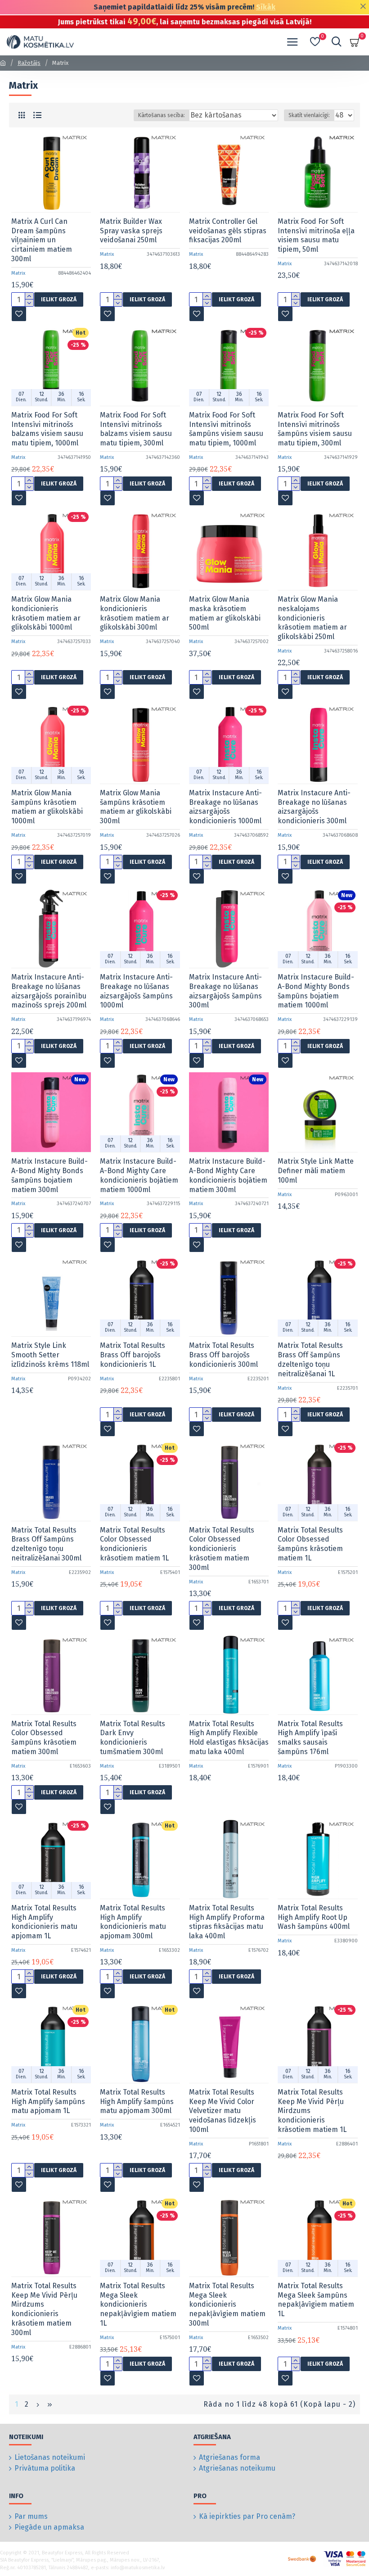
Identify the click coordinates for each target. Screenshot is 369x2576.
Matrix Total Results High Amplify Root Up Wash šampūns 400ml (314, 1917)
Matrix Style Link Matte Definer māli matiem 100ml (316, 1171)
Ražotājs (29, 63)
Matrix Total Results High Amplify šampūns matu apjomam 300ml (137, 2102)
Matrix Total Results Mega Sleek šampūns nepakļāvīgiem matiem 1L (316, 2300)
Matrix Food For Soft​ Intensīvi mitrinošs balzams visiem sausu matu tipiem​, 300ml (136, 429)
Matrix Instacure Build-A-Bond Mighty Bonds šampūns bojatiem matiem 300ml (49, 1175)
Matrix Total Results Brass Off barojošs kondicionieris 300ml (223, 1355)
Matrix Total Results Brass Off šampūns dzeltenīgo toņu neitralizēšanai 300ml (46, 1544)
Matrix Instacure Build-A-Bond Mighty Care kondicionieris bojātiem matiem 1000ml (139, 1175)
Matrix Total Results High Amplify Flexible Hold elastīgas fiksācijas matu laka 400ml (229, 1738)
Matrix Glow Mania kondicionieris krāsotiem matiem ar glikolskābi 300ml (135, 613)
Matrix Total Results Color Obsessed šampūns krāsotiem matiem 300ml (44, 1738)
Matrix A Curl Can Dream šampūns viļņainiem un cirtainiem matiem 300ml (42, 240)
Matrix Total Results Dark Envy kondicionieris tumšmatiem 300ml (133, 1738)
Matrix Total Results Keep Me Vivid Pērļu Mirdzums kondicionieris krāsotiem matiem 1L (312, 2111)
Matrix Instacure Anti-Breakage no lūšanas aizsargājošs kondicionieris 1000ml (225, 807)
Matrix (18, 273)
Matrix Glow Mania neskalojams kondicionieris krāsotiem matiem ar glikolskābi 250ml (312, 618)
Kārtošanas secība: (162, 115)
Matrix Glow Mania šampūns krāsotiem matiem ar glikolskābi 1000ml (47, 807)
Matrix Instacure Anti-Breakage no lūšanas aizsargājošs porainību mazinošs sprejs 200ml (49, 991)
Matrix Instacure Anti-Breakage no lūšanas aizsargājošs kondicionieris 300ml (314, 807)
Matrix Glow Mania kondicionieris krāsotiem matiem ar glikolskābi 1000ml (46, 613)
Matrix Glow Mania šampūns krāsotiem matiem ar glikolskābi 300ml (136, 807)
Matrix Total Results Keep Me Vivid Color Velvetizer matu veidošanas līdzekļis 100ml (223, 2111)
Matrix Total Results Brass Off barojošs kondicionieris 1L (133, 1355)
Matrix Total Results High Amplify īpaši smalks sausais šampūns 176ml (310, 1738)
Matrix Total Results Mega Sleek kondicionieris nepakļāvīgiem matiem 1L (138, 2304)
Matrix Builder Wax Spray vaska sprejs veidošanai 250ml (131, 231)
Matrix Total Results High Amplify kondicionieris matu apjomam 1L (44, 1922)
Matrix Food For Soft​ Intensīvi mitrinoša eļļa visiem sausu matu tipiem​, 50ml (316, 235)
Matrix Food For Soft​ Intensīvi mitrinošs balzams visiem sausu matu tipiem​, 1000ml (47, 429)
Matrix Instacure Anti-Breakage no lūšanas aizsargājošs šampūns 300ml (225, 991)
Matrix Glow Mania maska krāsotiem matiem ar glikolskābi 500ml (225, 613)
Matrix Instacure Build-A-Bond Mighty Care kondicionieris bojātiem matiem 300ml (228, 1175)
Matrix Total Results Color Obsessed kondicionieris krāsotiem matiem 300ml (222, 1549)
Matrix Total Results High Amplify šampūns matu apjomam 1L (48, 2102)
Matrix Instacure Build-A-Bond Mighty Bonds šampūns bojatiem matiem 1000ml (316, 991)
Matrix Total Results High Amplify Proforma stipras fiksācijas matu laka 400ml (227, 1922)
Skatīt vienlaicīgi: (309, 115)
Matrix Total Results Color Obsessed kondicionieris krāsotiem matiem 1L (134, 1544)
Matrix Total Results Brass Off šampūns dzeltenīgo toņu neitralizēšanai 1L (310, 1359)
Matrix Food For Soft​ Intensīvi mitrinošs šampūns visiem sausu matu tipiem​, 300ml (315, 429)
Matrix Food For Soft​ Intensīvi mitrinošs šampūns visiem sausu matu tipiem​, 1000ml (226, 429)
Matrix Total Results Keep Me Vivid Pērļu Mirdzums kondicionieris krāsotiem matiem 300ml (44, 2309)
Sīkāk (266, 7)
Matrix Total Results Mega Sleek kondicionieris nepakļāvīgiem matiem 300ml (227, 2304)
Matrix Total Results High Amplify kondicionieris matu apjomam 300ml (133, 1922)
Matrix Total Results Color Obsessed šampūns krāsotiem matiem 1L (310, 1544)
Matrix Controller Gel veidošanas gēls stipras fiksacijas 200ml (228, 231)
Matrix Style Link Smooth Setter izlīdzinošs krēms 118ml (50, 1355)
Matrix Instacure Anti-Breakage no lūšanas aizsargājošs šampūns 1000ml (136, 991)
